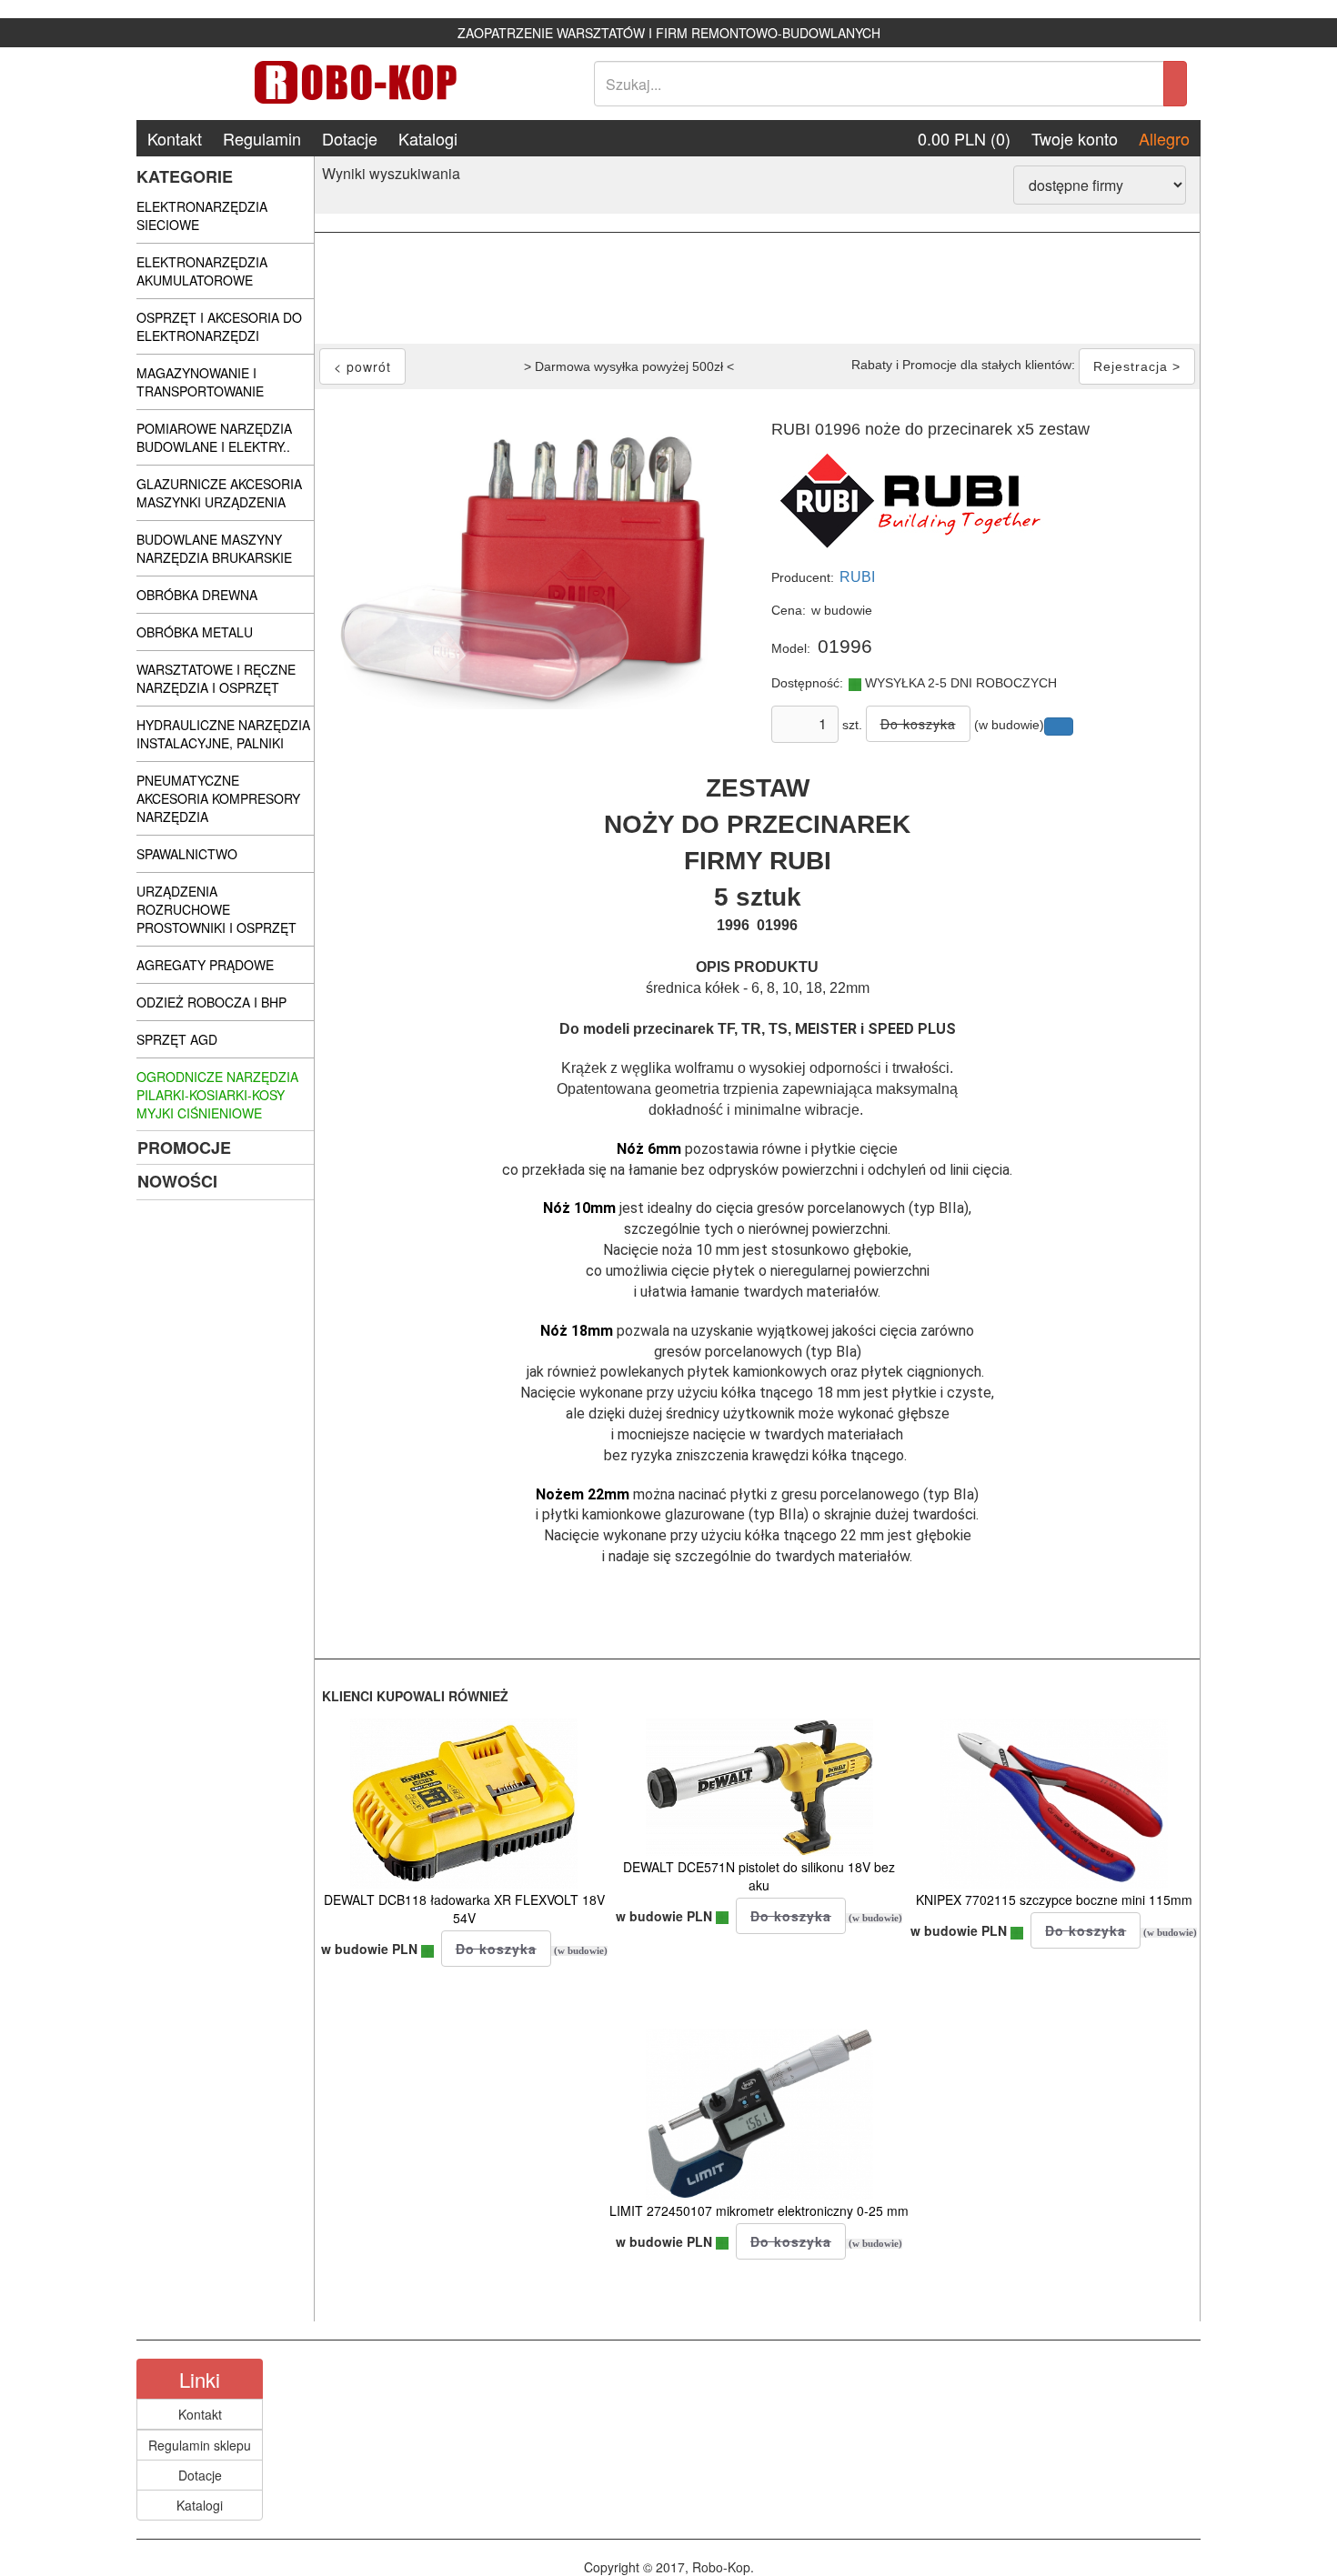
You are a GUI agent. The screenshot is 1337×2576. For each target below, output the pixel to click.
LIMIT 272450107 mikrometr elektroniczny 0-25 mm (759, 2210)
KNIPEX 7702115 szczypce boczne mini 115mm (1054, 1899)
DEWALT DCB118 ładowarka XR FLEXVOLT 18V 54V (464, 1909)
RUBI (857, 577)
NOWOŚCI (177, 1181)
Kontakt (175, 138)
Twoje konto (1075, 138)
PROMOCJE (184, 1148)
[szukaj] (1175, 84)
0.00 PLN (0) (964, 138)
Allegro (1164, 138)
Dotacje (350, 138)
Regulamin (262, 138)
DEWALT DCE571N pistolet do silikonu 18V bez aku (759, 1876)
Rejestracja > (1137, 366)
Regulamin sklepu (200, 2445)
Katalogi (428, 138)
